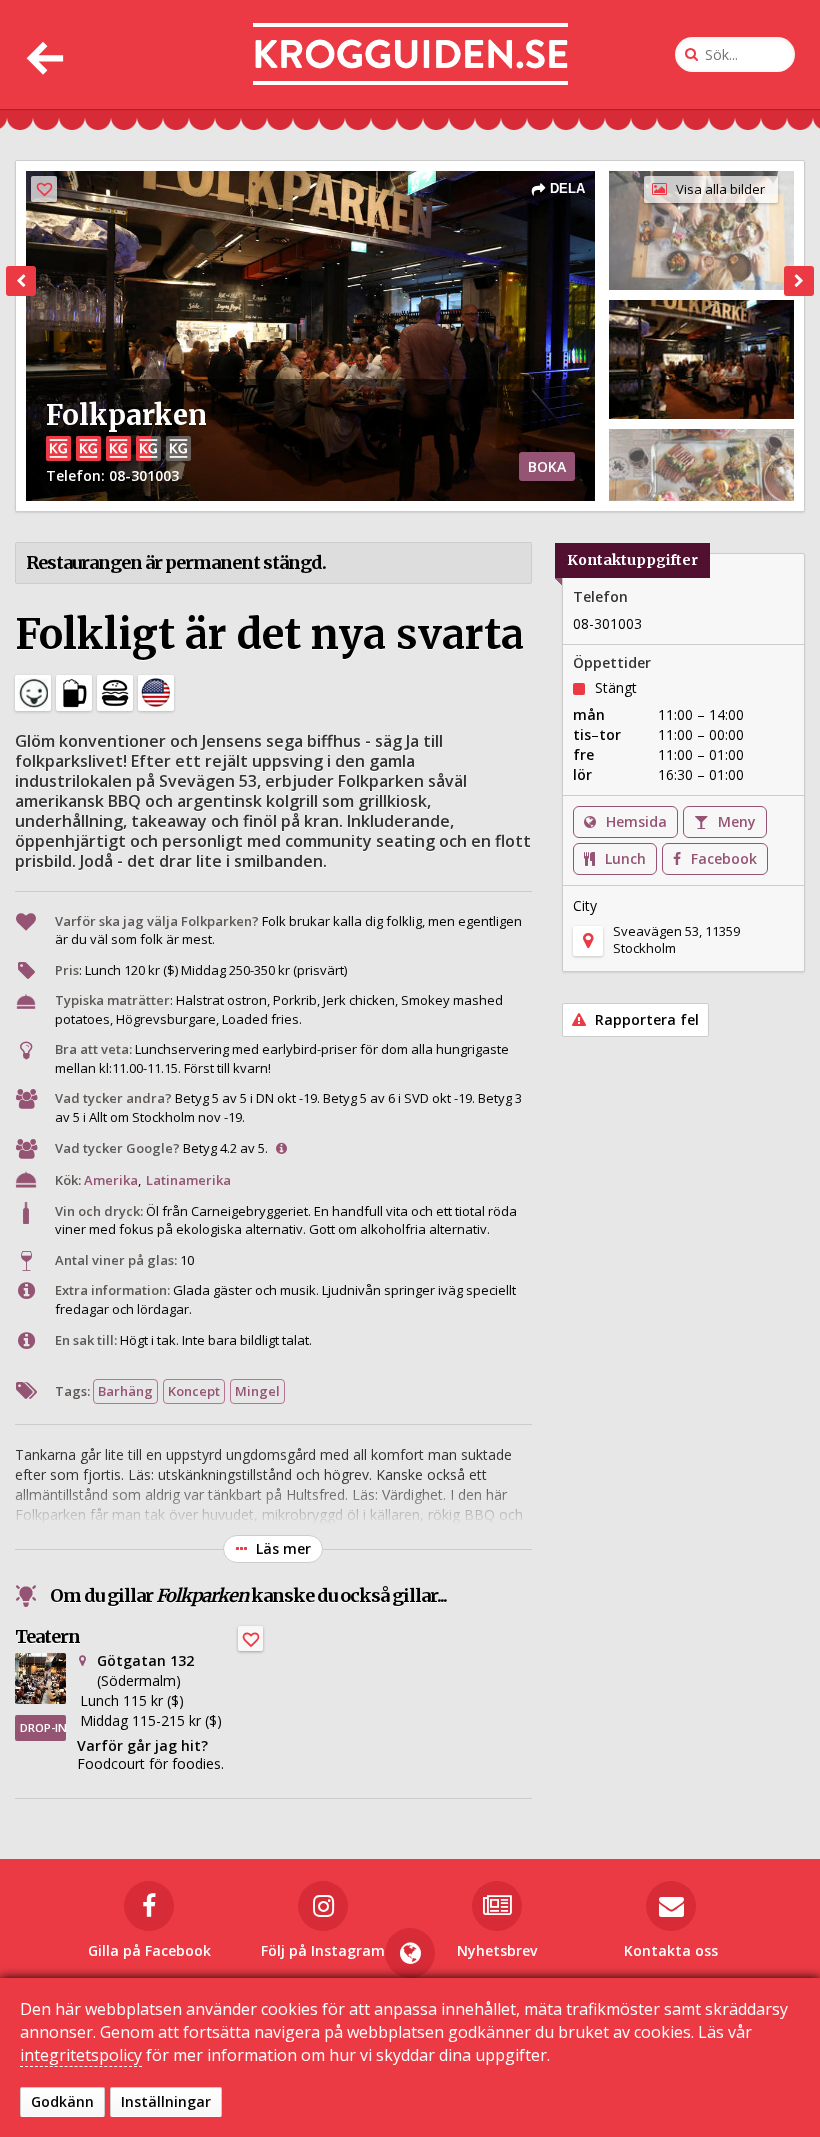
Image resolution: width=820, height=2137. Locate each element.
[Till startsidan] (410, 54)
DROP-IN (43, 1727)
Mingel (257, 1391)
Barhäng (125, 1391)
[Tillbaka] (42, 54)
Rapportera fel (645, 1019)
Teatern (47, 1636)
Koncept (194, 1391)
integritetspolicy (81, 2055)
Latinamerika (188, 1180)
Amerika (111, 1180)
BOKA (547, 466)
